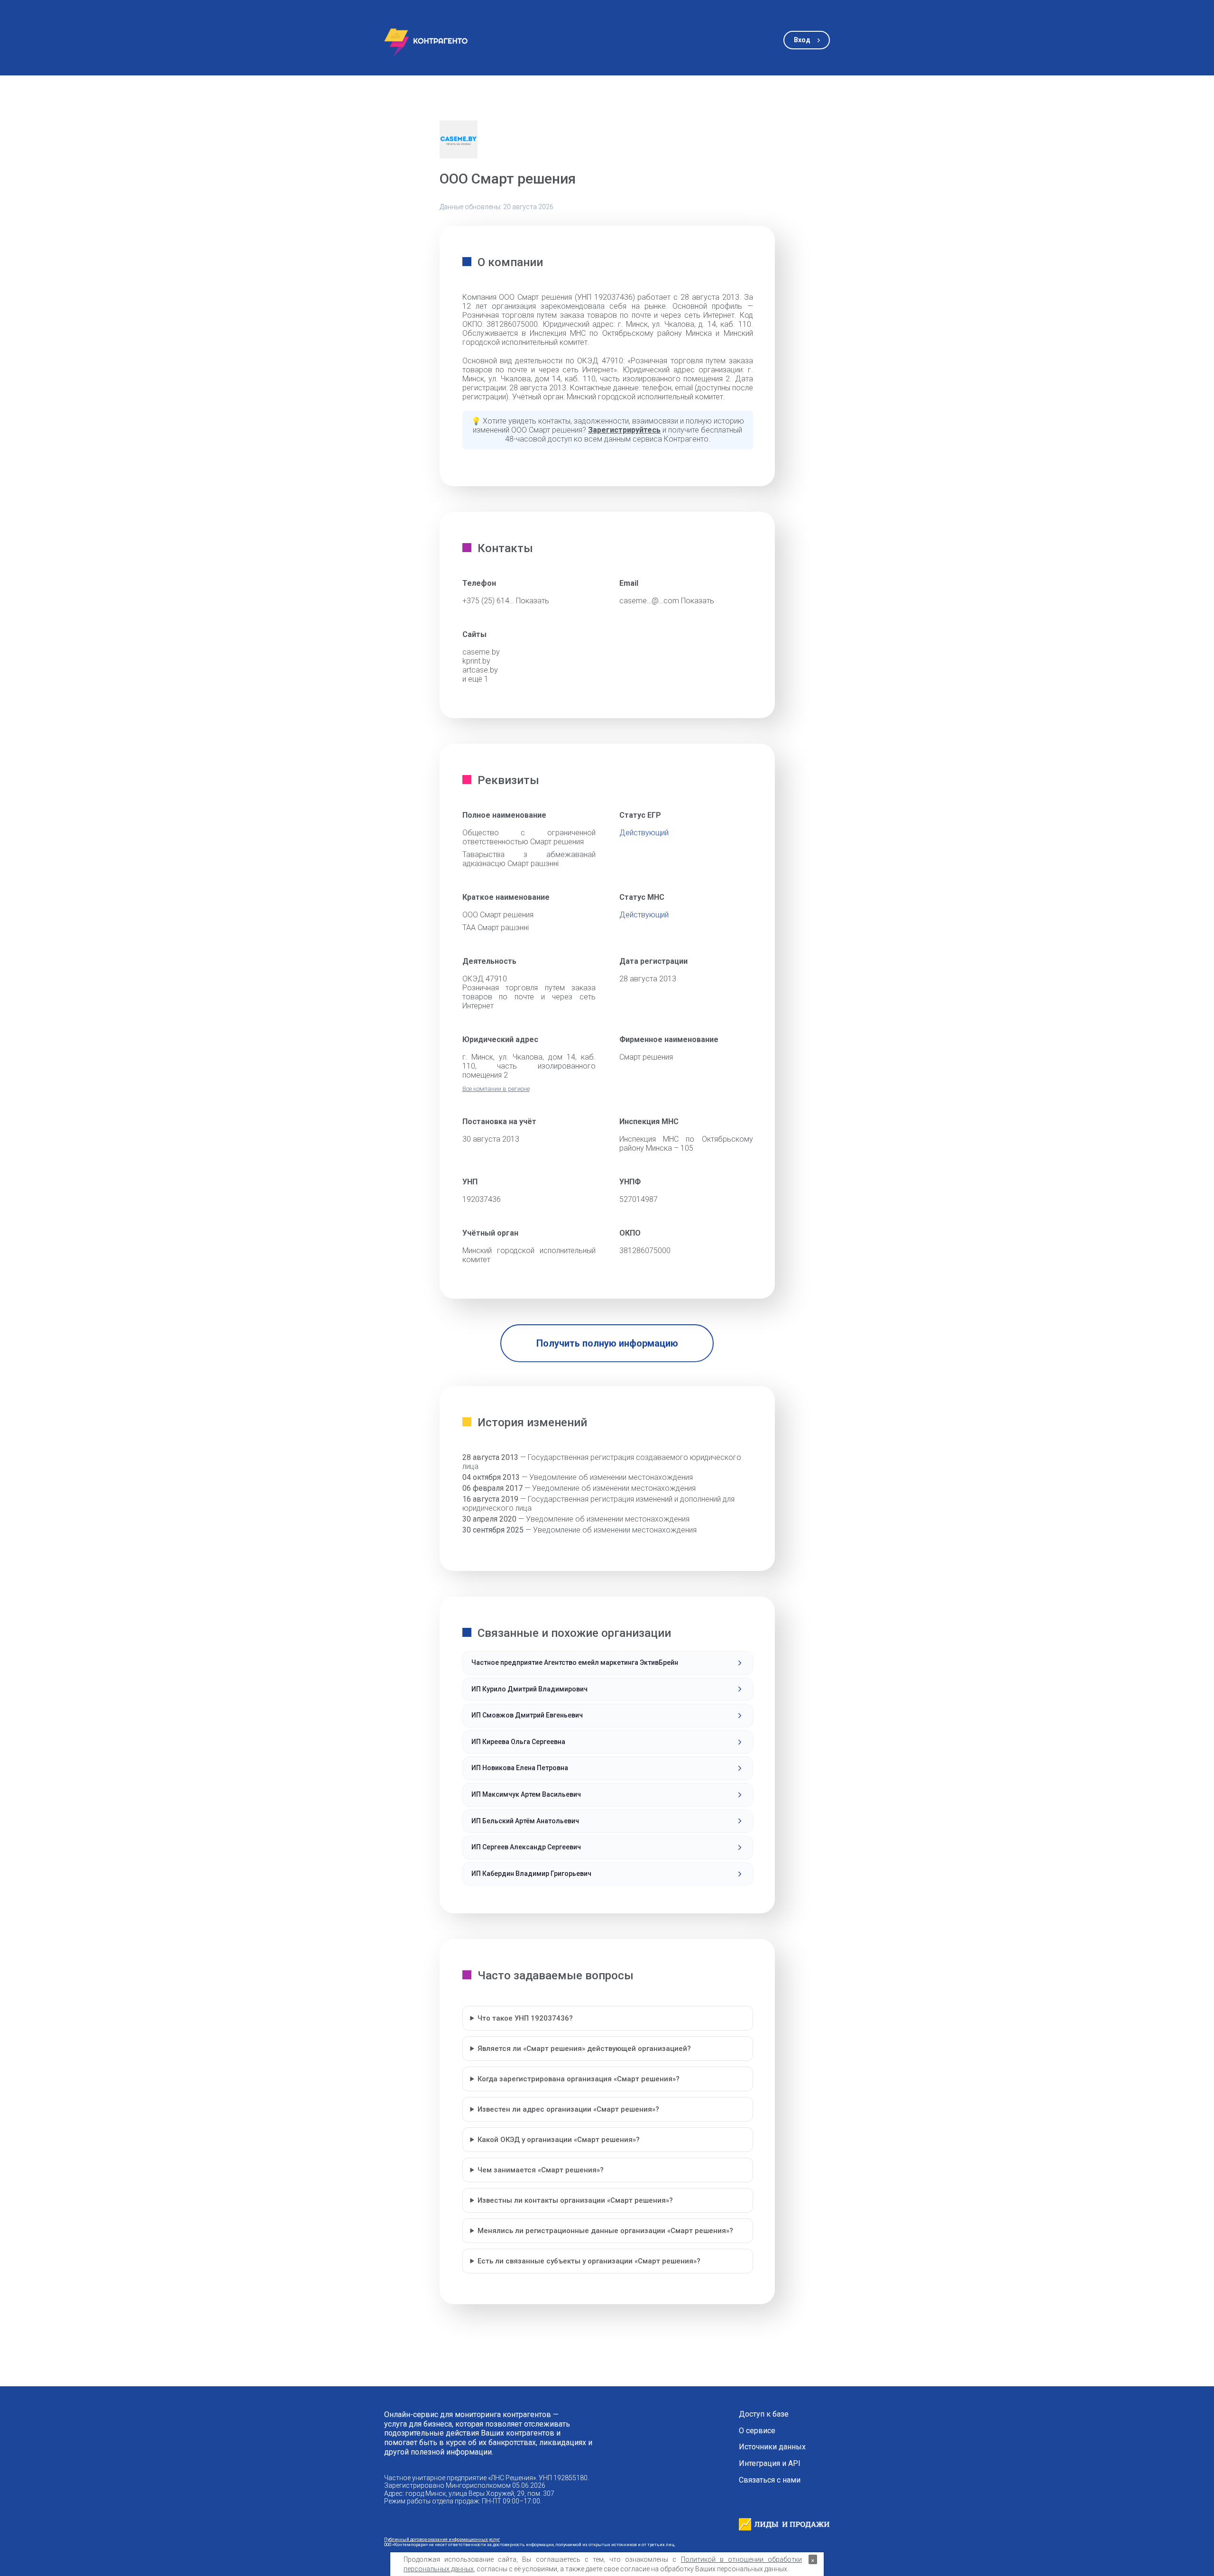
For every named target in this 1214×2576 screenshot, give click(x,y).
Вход (802, 40)
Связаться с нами (770, 2480)
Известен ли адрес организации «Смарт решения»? (568, 2109)
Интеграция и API (770, 2464)
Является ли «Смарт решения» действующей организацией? (584, 2049)
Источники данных (772, 2447)
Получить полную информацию (607, 1343)
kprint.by (476, 661)
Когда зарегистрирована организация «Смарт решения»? (579, 2079)
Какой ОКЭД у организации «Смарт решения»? (559, 2140)
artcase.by (480, 670)
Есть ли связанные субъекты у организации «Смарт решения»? (589, 2261)
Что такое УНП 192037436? (525, 2018)
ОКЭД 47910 (485, 979)
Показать (533, 601)
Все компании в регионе (496, 1089)
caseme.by (481, 652)
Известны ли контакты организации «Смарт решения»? (575, 2200)
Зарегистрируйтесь (624, 430)
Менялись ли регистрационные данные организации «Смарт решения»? (605, 2231)
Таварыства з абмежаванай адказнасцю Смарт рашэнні (529, 859)
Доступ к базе (764, 2414)
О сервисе (757, 2431)
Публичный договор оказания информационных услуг (442, 2539)
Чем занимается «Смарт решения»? (541, 2170)
